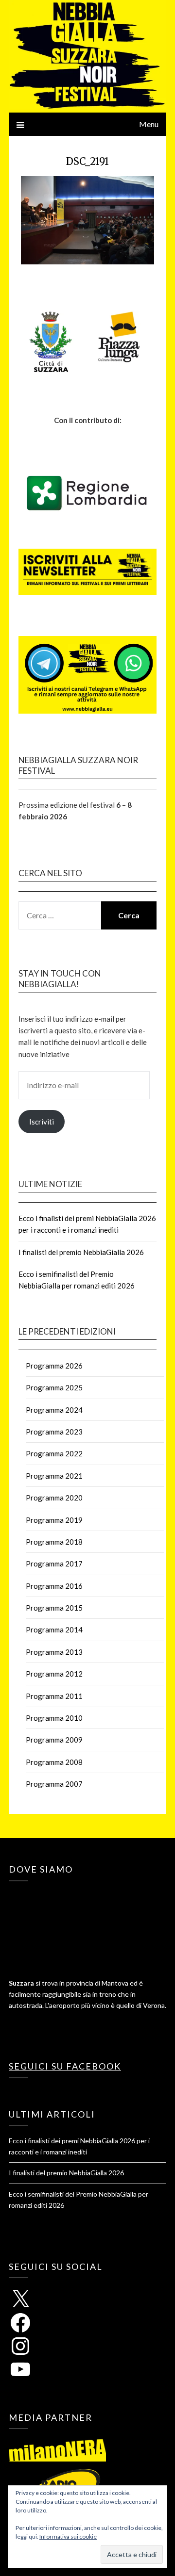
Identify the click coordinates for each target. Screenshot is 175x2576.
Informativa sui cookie (68, 2536)
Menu (149, 124)
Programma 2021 (54, 1476)
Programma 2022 (54, 1453)
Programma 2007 (54, 1784)
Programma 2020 (54, 1498)
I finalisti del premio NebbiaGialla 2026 (81, 1252)
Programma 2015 (54, 1608)
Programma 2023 (54, 1432)
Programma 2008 (54, 1762)
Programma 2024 (54, 1410)
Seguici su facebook (65, 2066)
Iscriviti (42, 1122)
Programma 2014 (54, 1630)
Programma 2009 (54, 1740)
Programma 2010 (54, 1718)
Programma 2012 (54, 1674)
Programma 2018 (54, 1542)
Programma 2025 (54, 1387)
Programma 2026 (54, 1366)
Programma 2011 (54, 1696)
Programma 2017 (54, 1564)
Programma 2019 (54, 1520)
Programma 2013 (54, 1652)
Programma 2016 (54, 1586)
